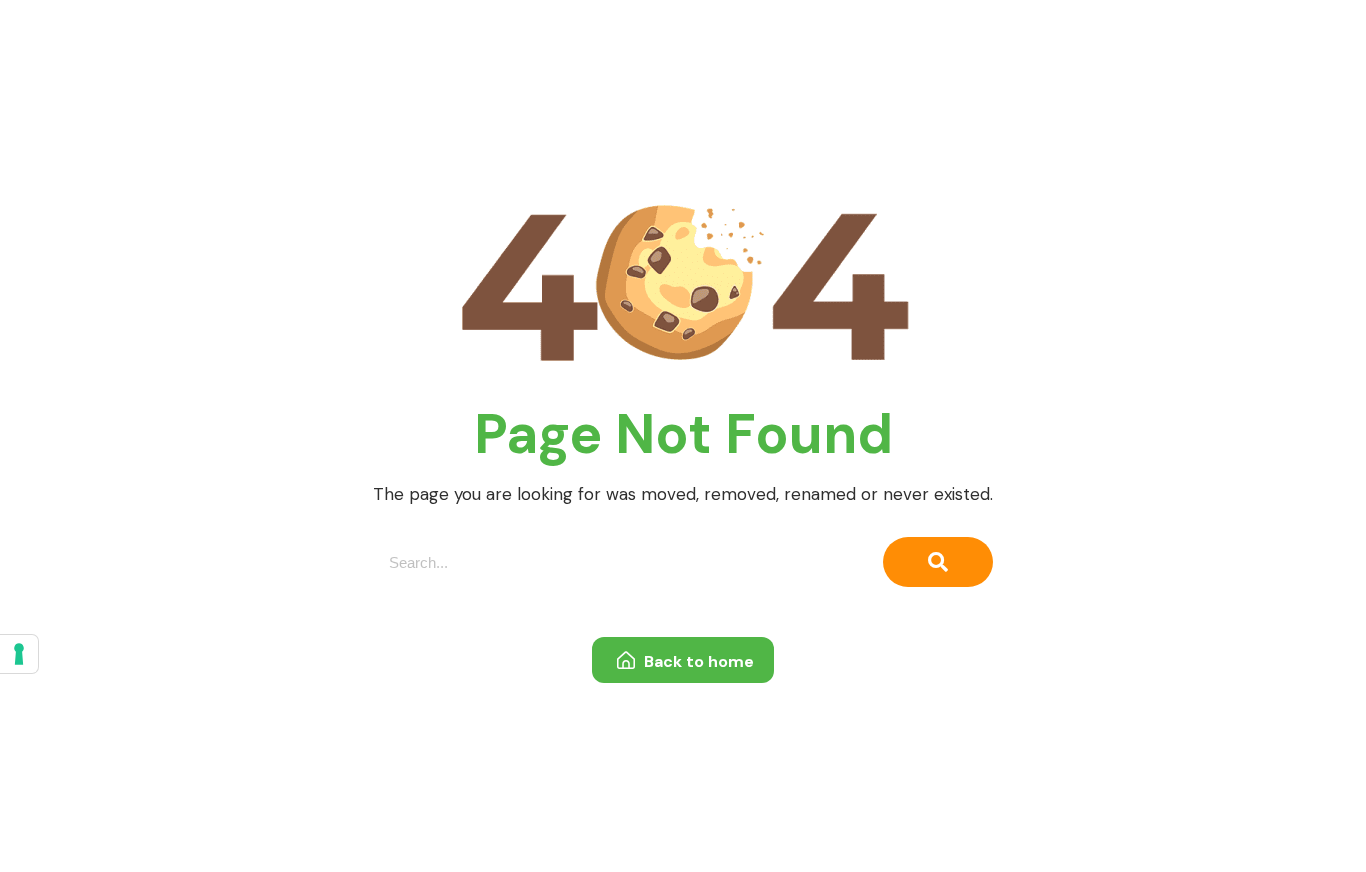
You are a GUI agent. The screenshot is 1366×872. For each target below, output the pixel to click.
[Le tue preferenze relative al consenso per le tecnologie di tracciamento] (19, 654)
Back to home (697, 661)
